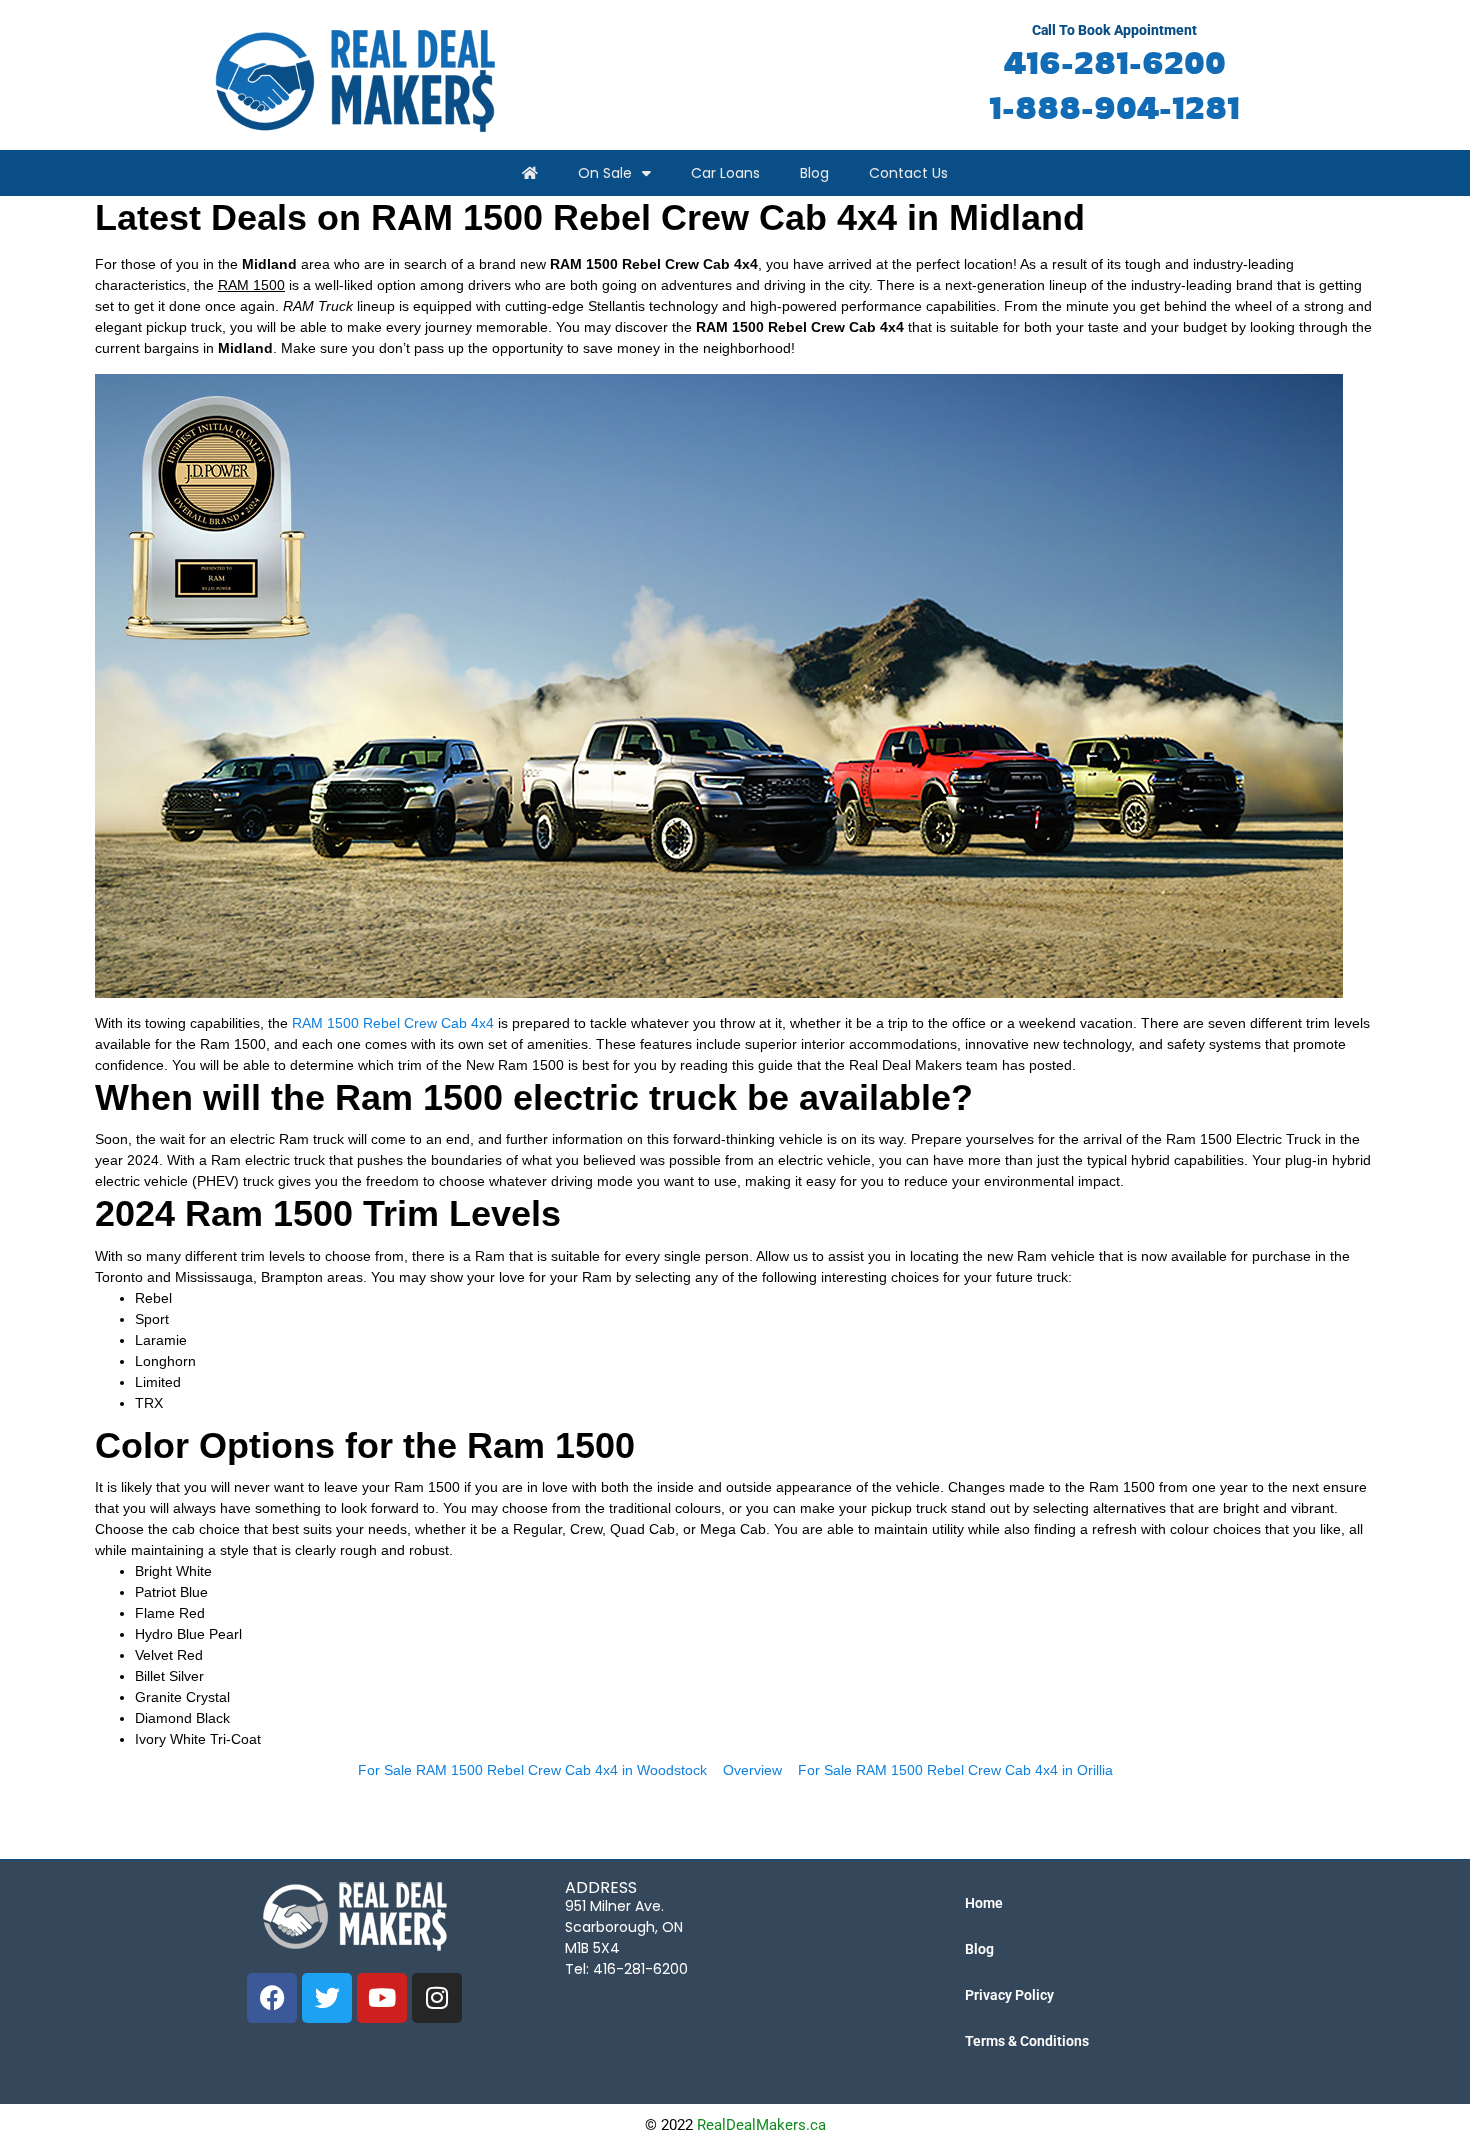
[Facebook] (272, 1998)
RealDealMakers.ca (761, 2125)
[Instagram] (437, 1998)
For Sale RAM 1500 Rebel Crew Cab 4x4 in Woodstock (532, 1770)
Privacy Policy (1009, 1995)
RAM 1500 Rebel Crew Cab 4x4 (393, 1023)
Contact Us (908, 173)
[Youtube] (382, 1998)
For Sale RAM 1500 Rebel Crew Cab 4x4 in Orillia (955, 1770)
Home (984, 1903)
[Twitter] (327, 1998)
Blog (814, 173)
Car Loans (725, 173)
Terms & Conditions (1027, 2041)
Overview (752, 1770)
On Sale (605, 173)
